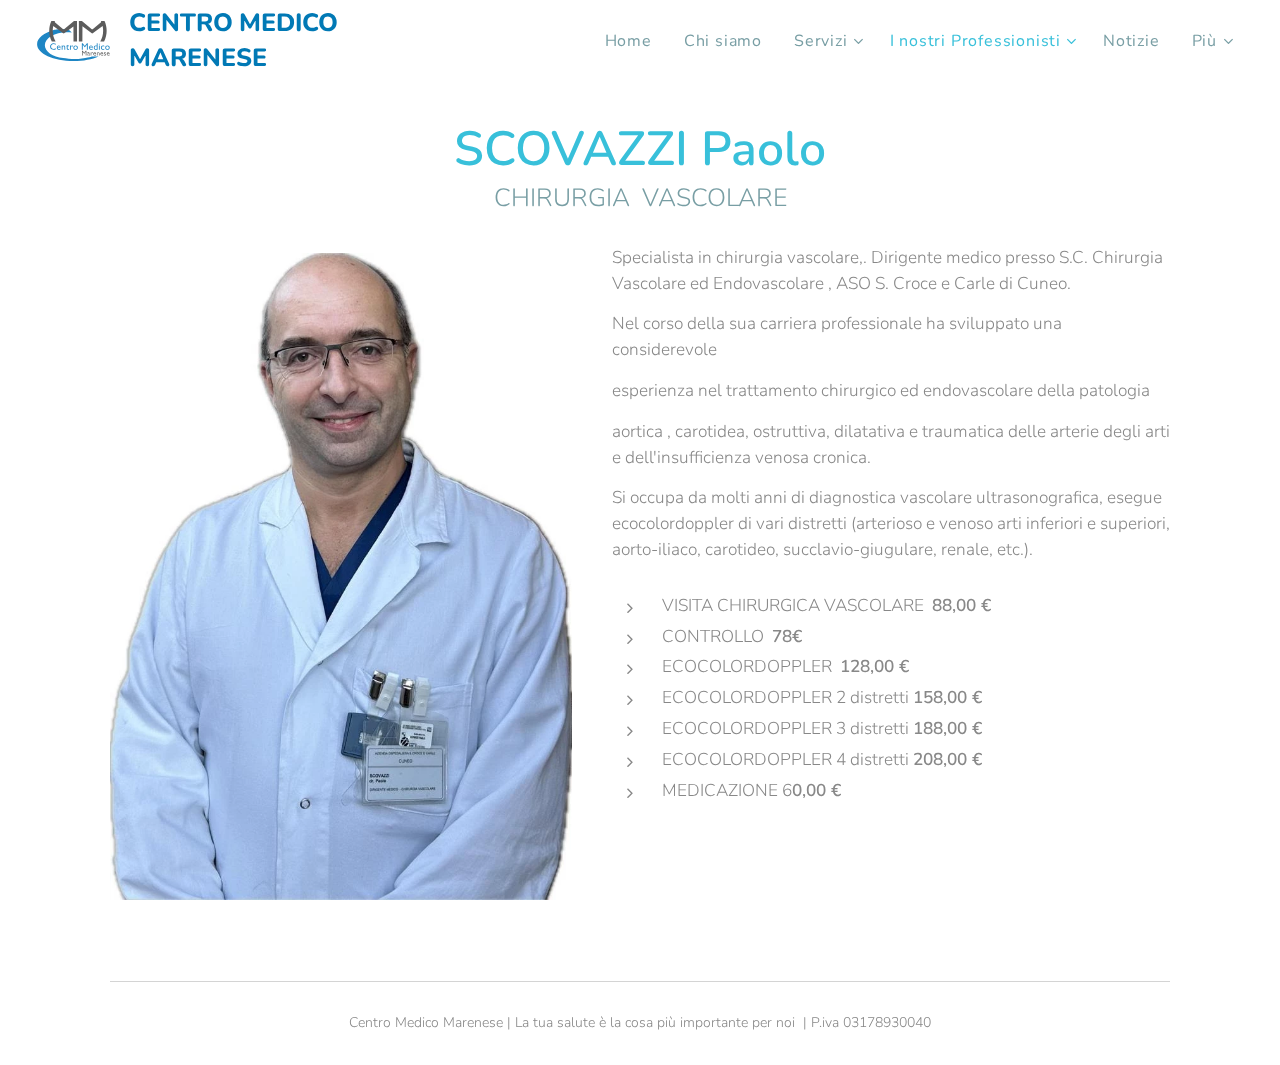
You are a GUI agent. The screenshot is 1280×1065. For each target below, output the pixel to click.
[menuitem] (634, 41)
